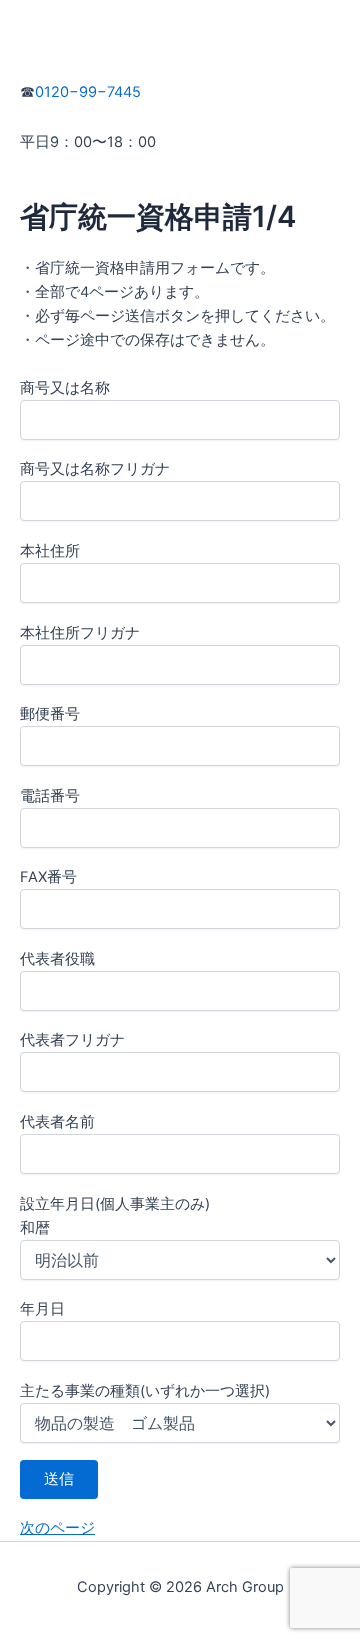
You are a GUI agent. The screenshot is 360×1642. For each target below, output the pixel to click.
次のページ (57, 1528)
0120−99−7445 (88, 92)
